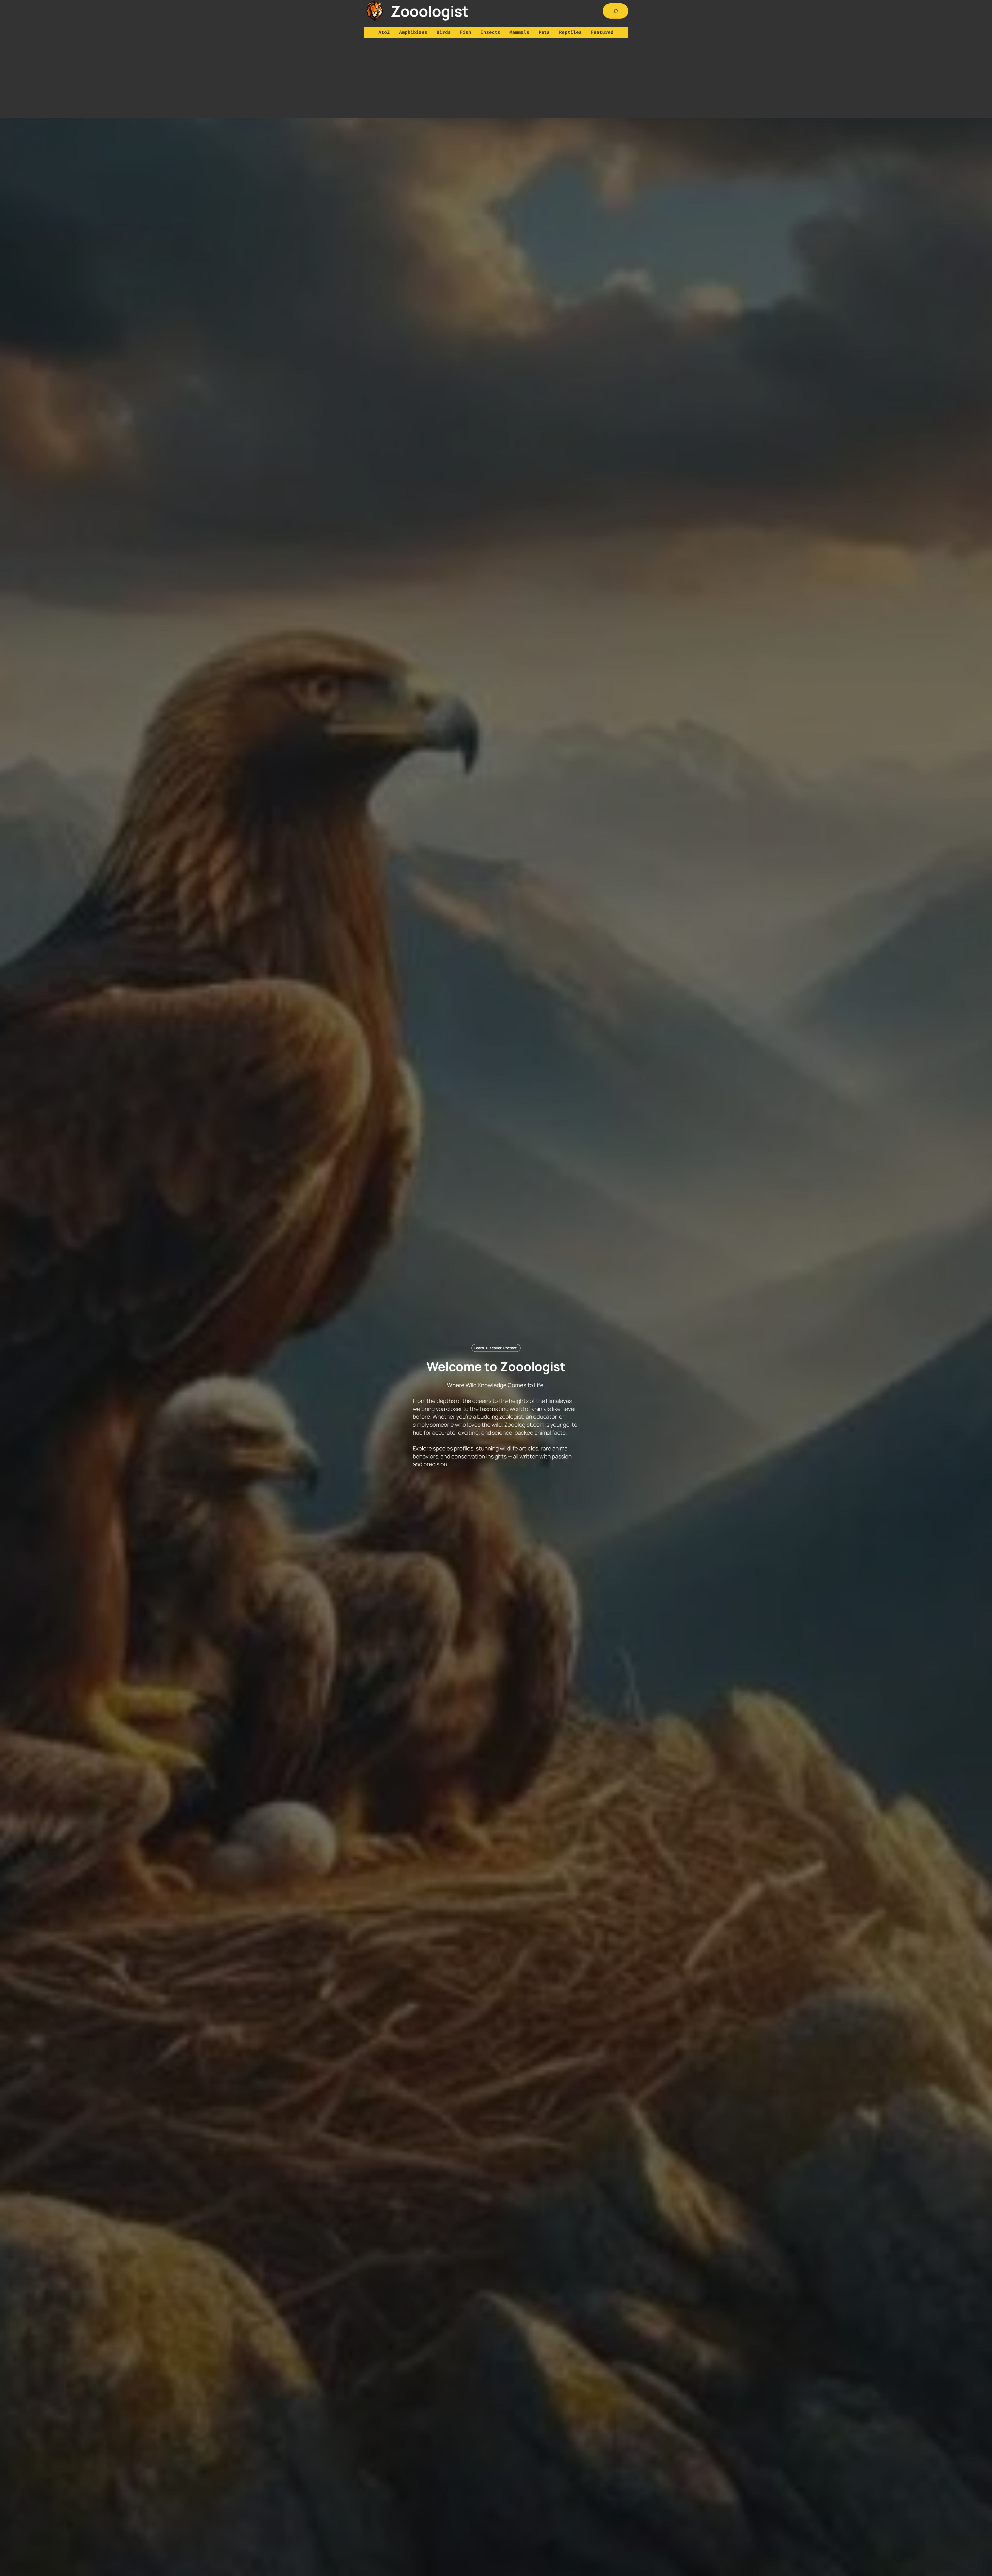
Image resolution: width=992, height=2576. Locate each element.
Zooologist (429, 11)
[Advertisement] (496, 79)
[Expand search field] (616, 11)
